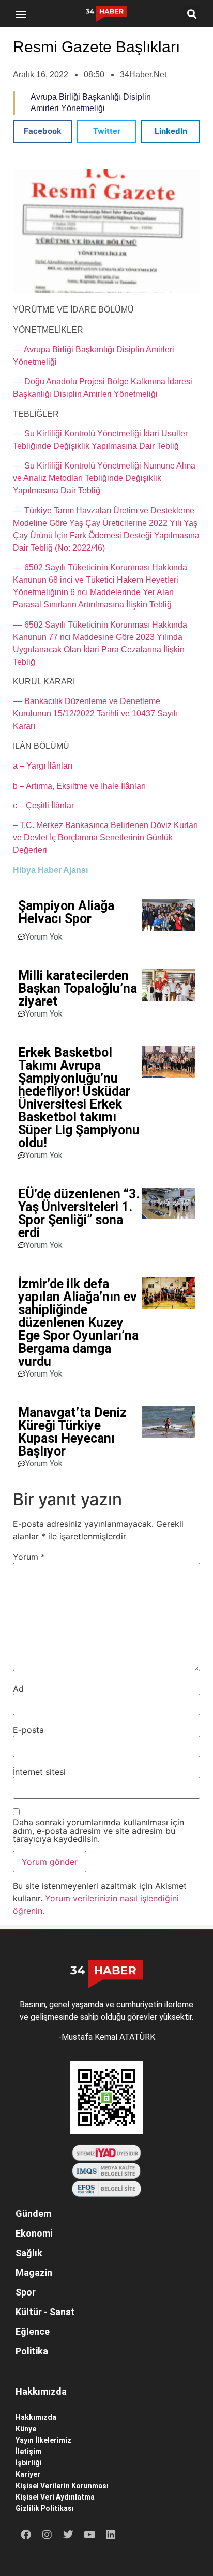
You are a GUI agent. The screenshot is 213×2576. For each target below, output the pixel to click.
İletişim (28, 2452)
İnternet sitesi (39, 1772)
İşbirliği (29, 2463)
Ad (18, 1689)
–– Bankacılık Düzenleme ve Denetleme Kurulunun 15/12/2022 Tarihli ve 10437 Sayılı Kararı (95, 714)
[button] (21, 14)
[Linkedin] (111, 2535)
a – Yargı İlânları (43, 766)
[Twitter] (68, 2535)
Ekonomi (34, 2233)
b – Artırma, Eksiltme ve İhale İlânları (79, 786)
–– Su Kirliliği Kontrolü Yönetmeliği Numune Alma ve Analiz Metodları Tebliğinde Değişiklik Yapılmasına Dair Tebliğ (104, 478)
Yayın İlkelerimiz (43, 2440)
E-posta (28, 1730)
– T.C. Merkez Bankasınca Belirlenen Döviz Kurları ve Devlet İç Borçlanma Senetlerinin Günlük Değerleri (105, 838)
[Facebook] (26, 2535)
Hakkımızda (36, 2417)
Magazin (34, 2273)
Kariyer (28, 2474)
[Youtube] (89, 2535)
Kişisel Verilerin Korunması (62, 2486)
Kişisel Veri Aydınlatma (55, 2497)
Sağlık (29, 2253)
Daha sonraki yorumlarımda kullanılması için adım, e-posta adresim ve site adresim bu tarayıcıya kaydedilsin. (98, 1831)
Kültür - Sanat (45, 2312)
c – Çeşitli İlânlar (43, 806)
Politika (32, 2351)
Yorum (29, 1557)
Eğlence (33, 2331)
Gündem (33, 2214)
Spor (26, 2292)
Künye (26, 2429)
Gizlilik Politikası (45, 2508)
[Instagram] (47, 2535)
